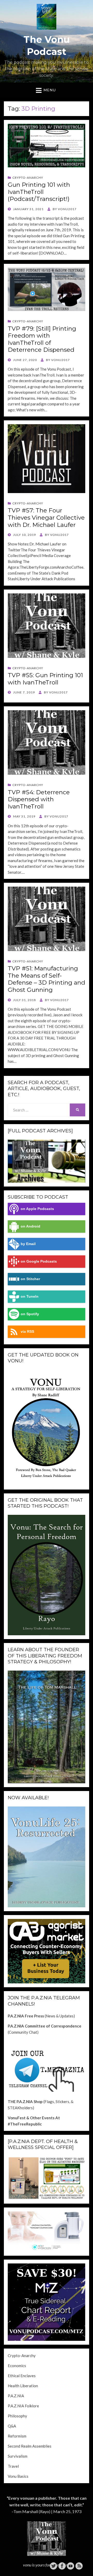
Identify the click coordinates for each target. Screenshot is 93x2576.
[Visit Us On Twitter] (53, 2565)
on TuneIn (30, 1297)
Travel (13, 2466)
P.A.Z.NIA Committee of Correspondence (45, 2026)
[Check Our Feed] (79, 2565)
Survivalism (18, 2456)
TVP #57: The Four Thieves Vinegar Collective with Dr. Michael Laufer (46, 517)
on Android (30, 1226)
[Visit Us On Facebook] (62, 2565)
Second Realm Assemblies (30, 2446)
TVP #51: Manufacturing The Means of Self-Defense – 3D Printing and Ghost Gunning (47, 979)
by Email (28, 1244)
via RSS (27, 1332)
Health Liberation (23, 2386)
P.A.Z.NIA (16, 2396)
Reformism (17, 2436)
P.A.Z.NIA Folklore (23, 2406)
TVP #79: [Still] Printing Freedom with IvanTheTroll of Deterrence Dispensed (42, 339)
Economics (17, 2366)
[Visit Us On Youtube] (70, 2565)
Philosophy (17, 2416)
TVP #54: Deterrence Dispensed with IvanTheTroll (39, 799)
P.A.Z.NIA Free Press (26, 2016)
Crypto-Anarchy (28, 178)
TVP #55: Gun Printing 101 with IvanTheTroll (45, 679)
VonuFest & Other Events (31, 2118)
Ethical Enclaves (22, 2376)
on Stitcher (30, 1279)
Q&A (12, 2426)
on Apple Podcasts (37, 1209)
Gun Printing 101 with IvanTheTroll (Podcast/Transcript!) (39, 192)
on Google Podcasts (39, 1261)
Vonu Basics (18, 2476)
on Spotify (30, 1314)
